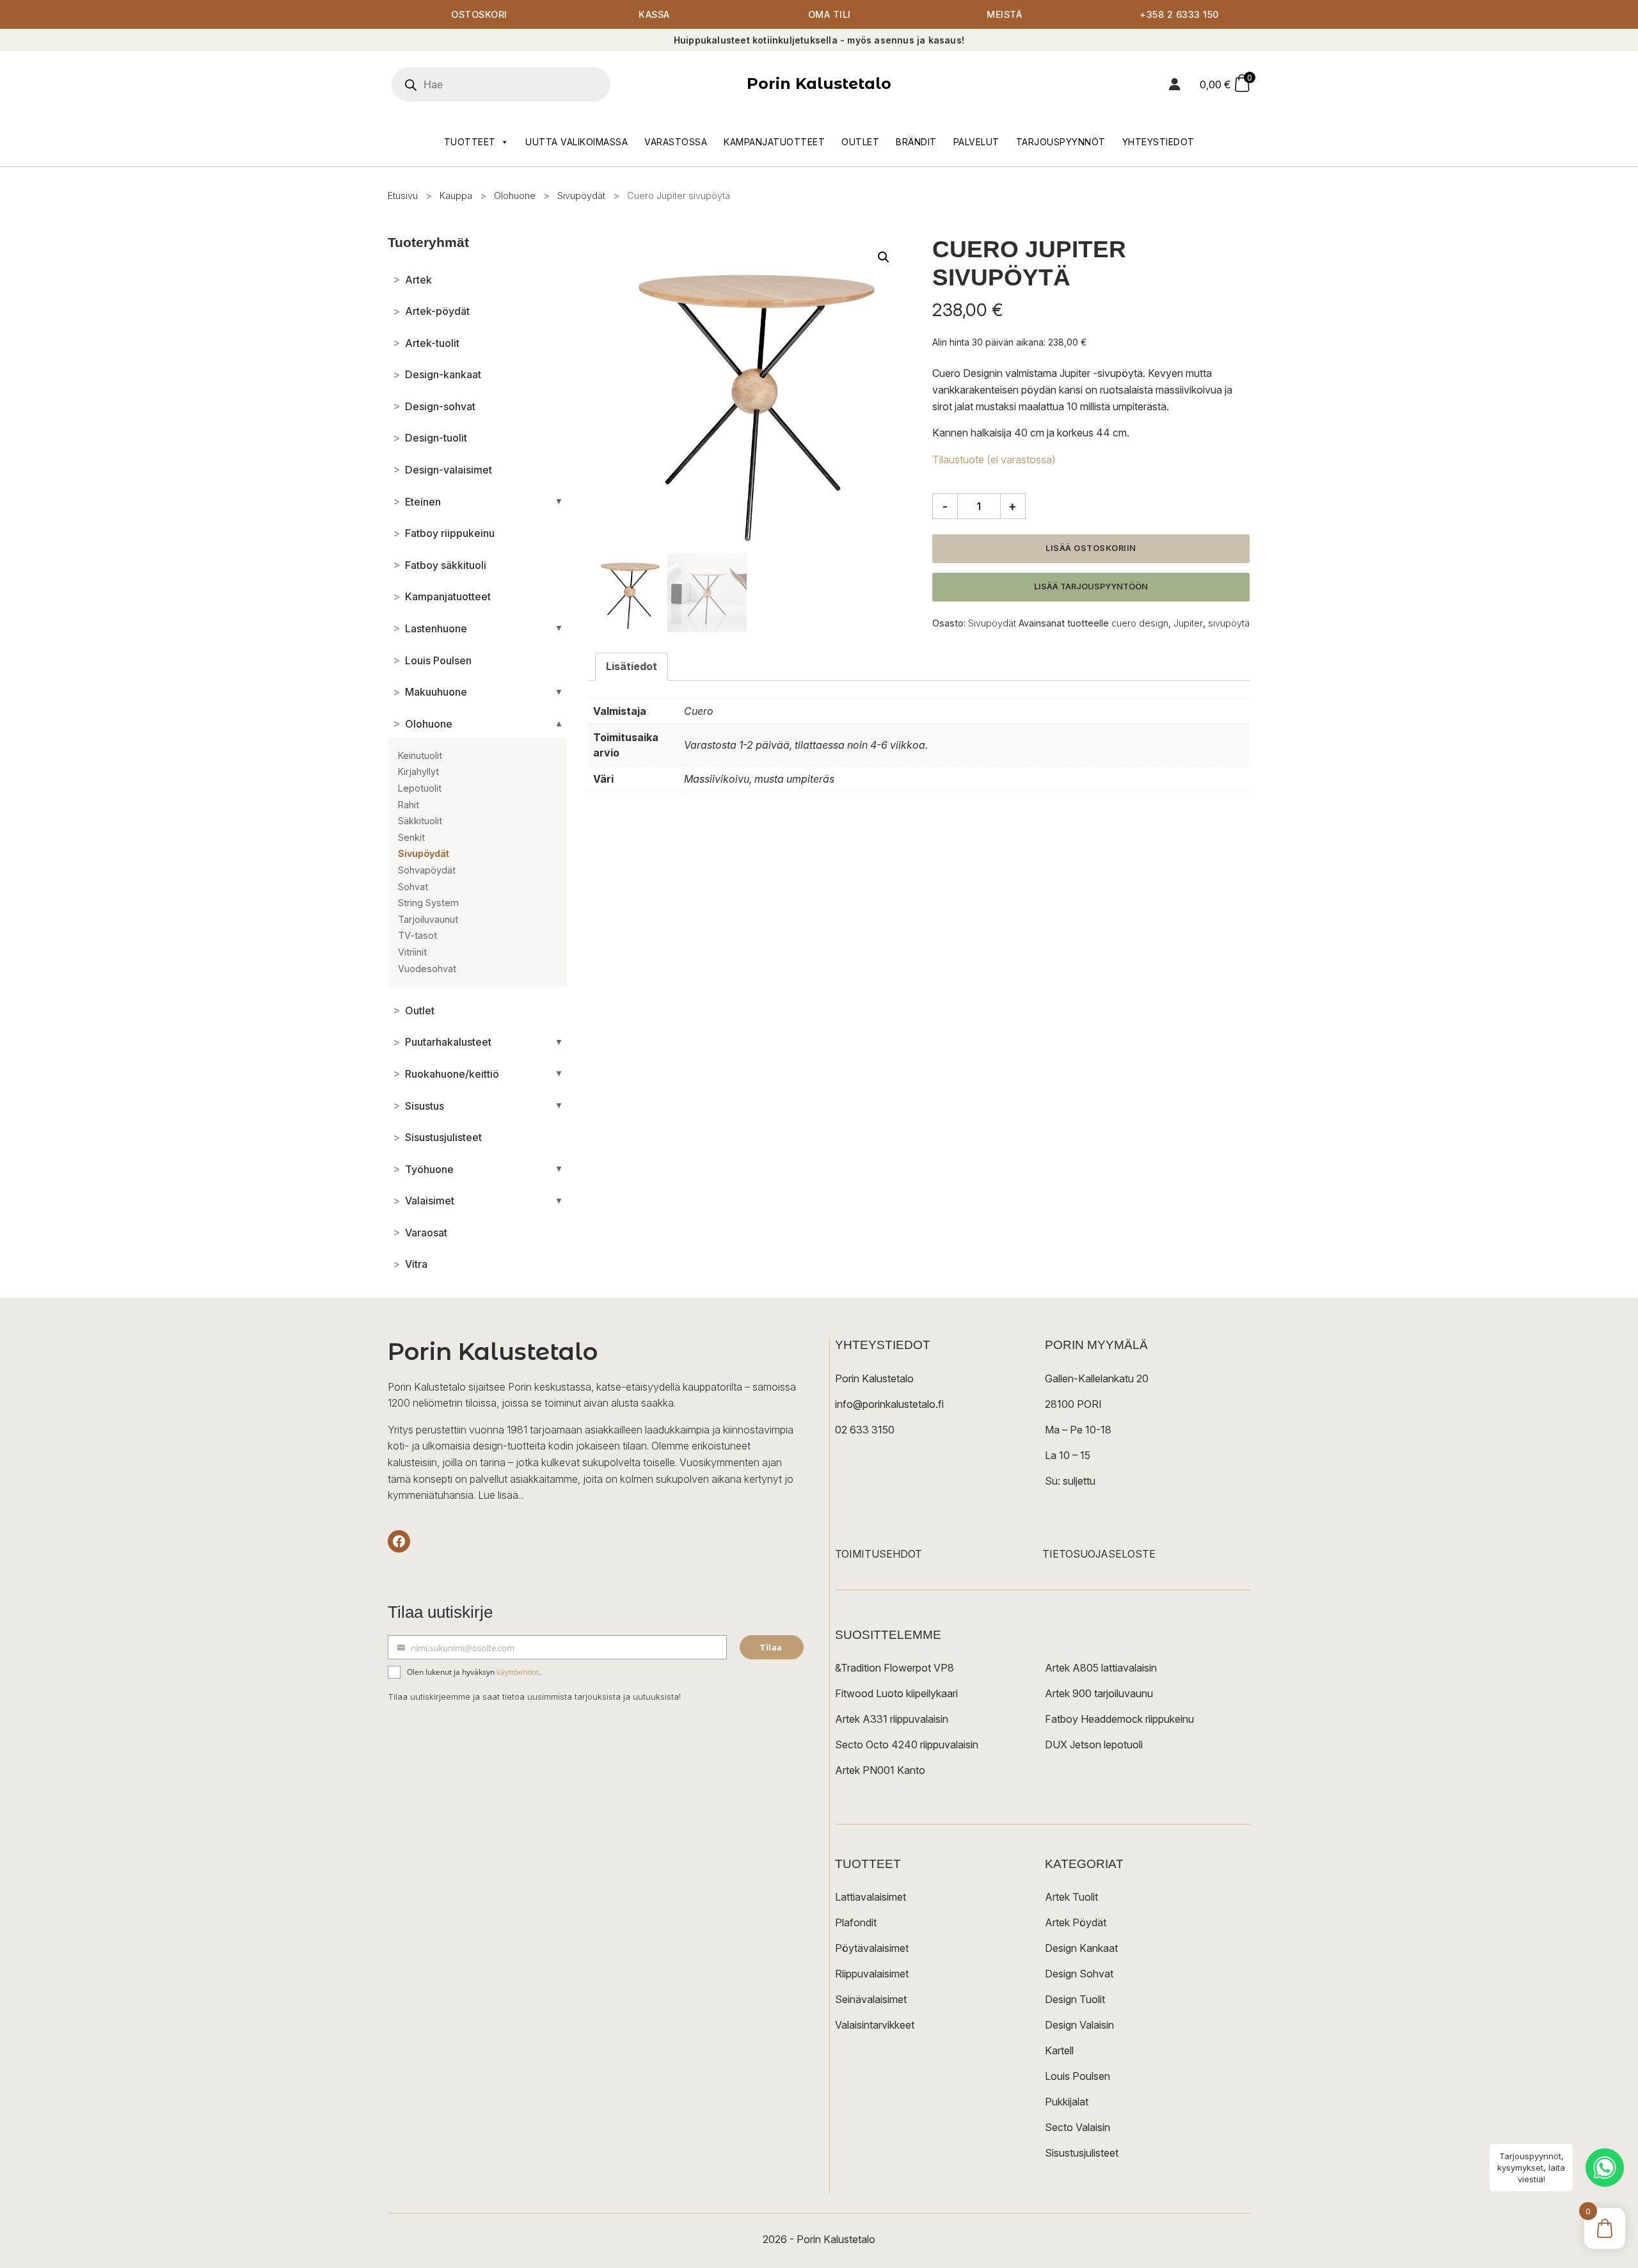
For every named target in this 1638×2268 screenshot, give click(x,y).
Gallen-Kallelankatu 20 (1097, 1378)
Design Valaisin (1079, 2025)
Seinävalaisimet (871, 1999)
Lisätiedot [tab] (632, 666)
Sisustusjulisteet (1082, 2153)
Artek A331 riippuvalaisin (892, 1719)
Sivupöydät (581, 196)
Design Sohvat (1079, 1974)
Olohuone (515, 196)
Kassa (654, 14)
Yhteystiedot (1158, 142)
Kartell (1059, 2050)
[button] (884, 257)
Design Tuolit (1075, 1999)
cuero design (1140, 623)
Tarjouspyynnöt (1061, 142)
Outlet (860, 142)
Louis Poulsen (1077, 2076)
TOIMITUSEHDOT (879, 1554)
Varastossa (676, 142)
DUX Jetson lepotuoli (1094, 1745)
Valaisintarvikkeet (875, 2025)
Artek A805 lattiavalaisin (1101, 1668)
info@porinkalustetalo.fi (889, 1404)
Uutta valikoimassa (576, 142)
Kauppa (456, 196)
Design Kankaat (1081, 1948)
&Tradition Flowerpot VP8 (895, 1668)
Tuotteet (470, 142)
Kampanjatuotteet (774, 142)
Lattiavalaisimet (871, 1897)
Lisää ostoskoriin (1091, 548)
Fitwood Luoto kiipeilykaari (896, 1693)
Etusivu (403, 196)
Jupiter (1188, 623)
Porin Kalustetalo (819, 84)
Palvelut (976, 142)
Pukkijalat (1067, 2102)
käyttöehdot (518, 1672)
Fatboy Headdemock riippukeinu (1119, 1719)
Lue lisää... (501, 1495)
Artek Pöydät (1076, 1922)
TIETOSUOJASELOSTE (1099, 1554)
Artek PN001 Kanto (880, 1770)
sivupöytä (1229, 623)
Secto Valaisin (1077, 2127)
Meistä (1004, 14)
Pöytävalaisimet (872, 1948)
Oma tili (830, 14)
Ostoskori (479, 14)
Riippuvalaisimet (872, 1974)
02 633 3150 (865, 1430)
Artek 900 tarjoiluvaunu (1099, 1693)
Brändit (916, 142)
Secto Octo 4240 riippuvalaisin (907, 1745)
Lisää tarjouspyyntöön (1091, 587)
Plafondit (856, 1922)
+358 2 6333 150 (1179, 14)
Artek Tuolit (1071, 1897)
